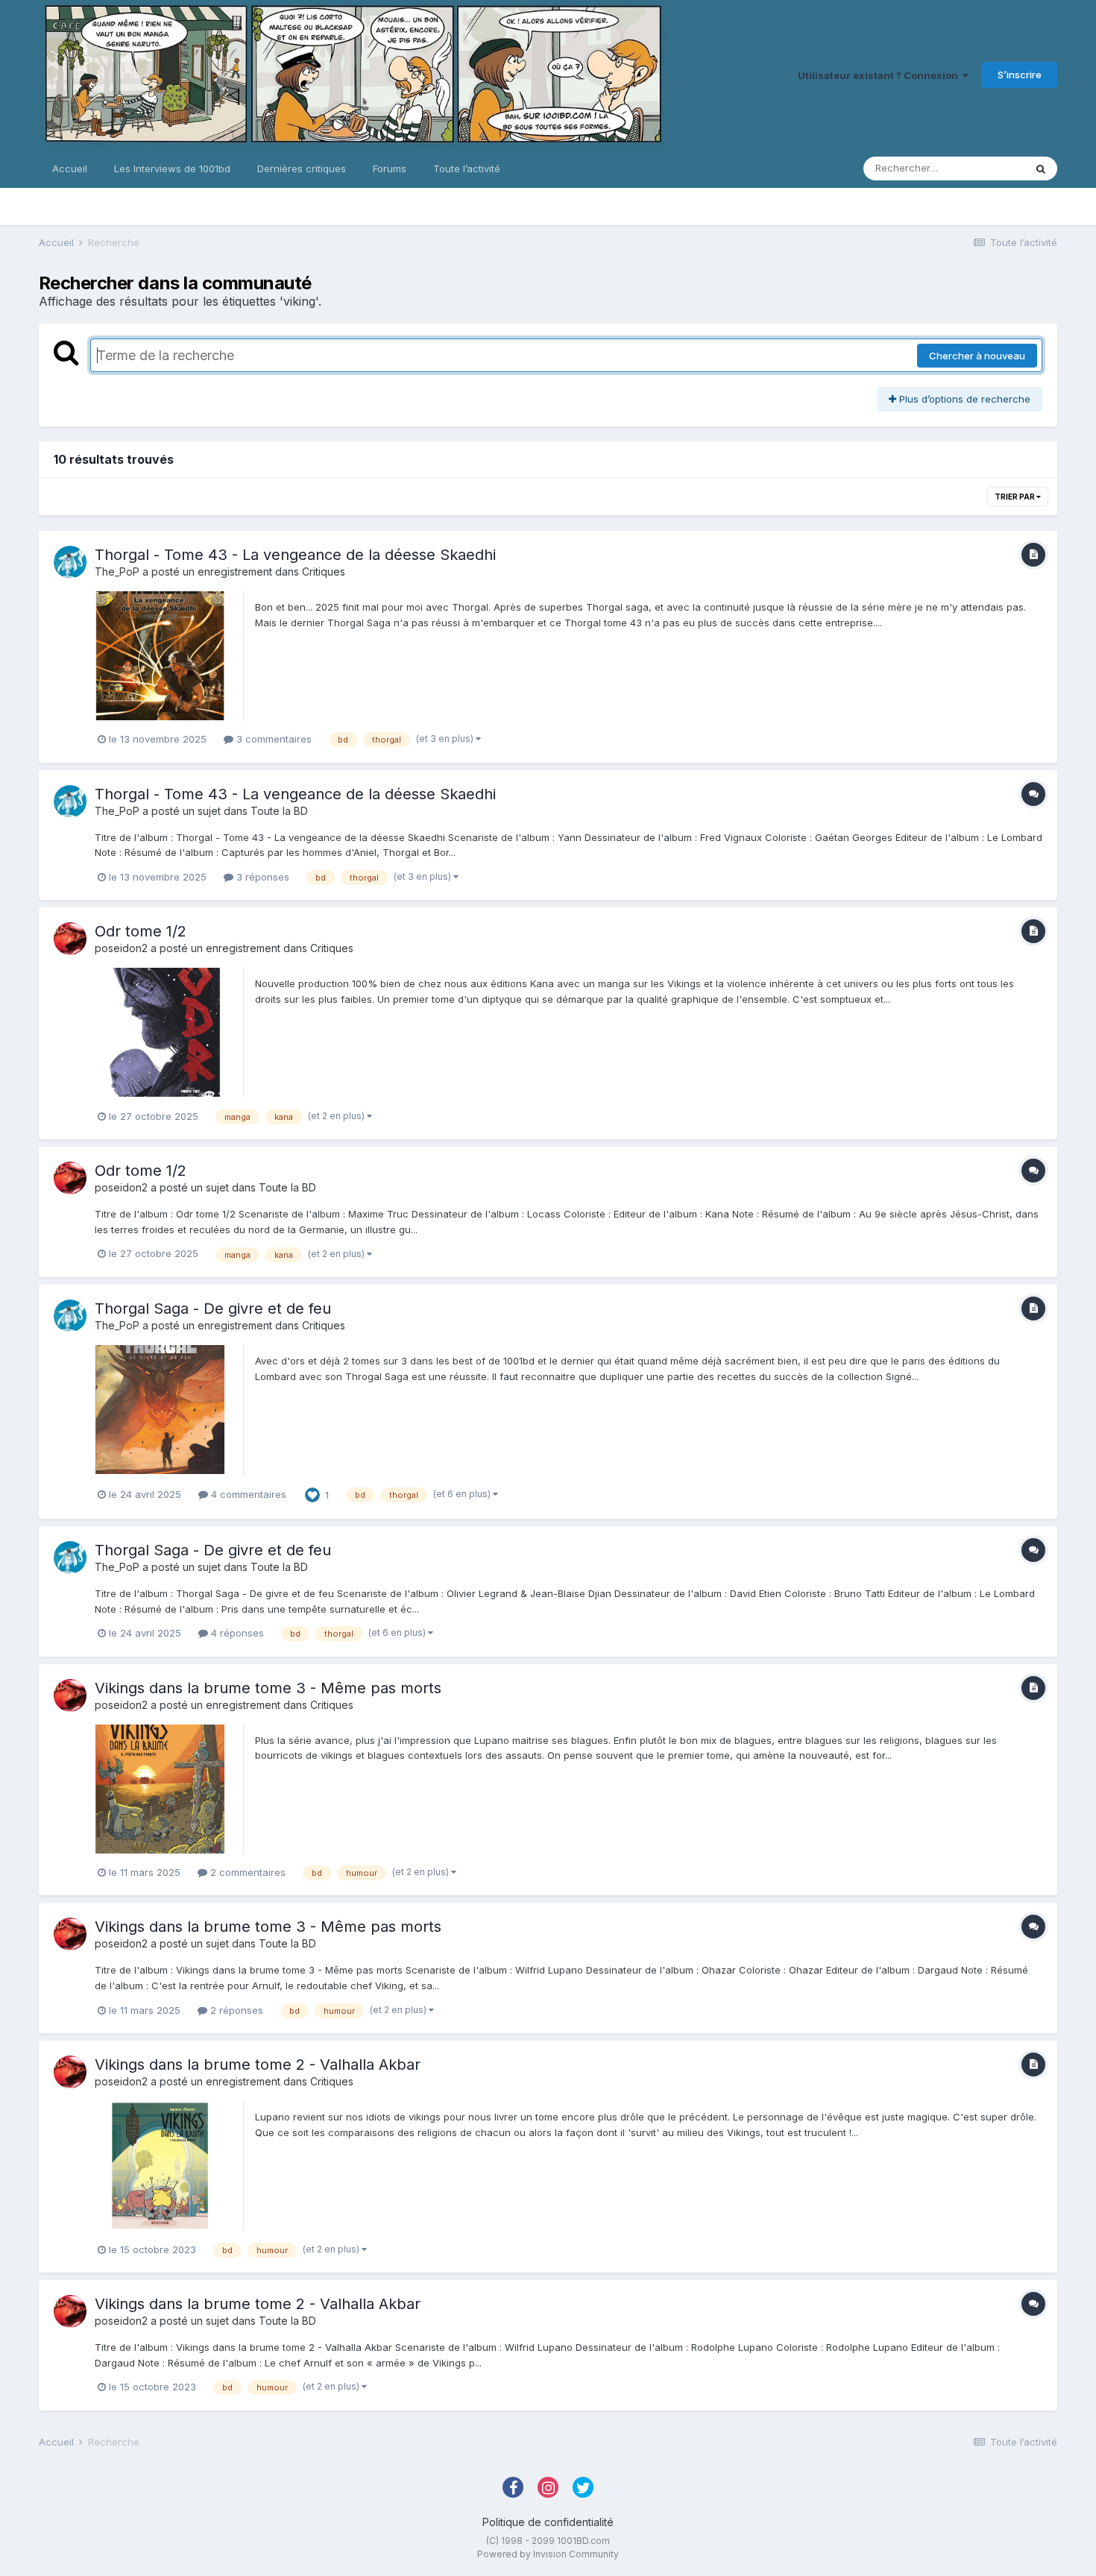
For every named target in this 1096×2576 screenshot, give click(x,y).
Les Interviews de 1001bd (172, 169)
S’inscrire (1020, 75)
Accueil (70, 169)
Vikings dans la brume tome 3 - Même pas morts (268, 1688)
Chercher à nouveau (977, 356)
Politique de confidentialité (548, 2522)
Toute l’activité (467, 169)
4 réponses (236, 1633)
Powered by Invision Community (548, 2554)
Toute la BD (279, 811)
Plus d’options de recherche (963, 399)
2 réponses (235, 2010)
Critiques (324, 571)
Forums (390, 169)
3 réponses (261, 877)
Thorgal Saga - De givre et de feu (213, 1309)
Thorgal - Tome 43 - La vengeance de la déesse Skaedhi (295, 555)
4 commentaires (247, 1494)
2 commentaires (246, 1872)
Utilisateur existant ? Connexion (880, 75)
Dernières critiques (302, 169)
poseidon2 (121, 948)
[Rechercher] (1041, 169)
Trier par (1015, 497)
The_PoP (117, 571)
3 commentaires (273, 739)
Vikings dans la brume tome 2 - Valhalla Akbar (258, 2065)
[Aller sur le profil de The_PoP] (70, 562)
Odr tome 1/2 (141, 931)
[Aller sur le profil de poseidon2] (70, 939)
